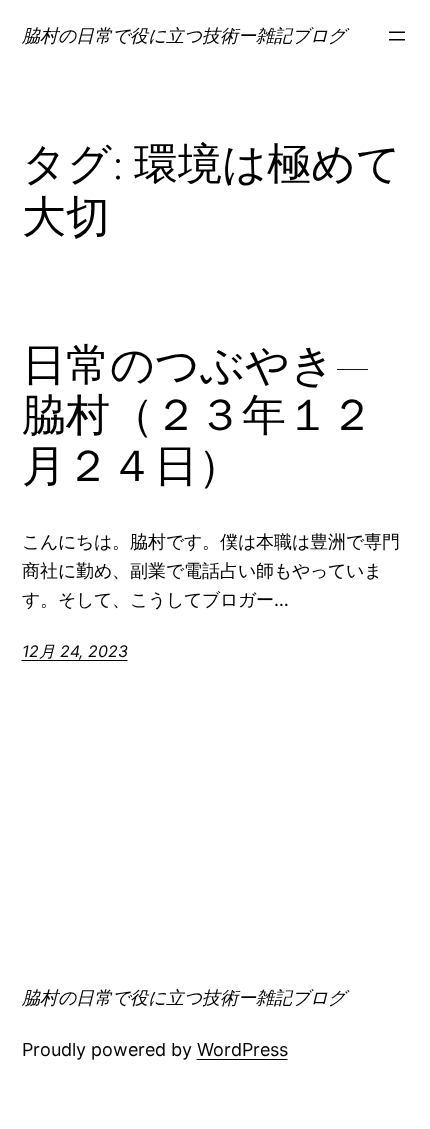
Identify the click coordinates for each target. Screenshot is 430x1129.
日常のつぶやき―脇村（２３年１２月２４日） (198, 416)
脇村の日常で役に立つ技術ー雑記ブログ (184, 35)
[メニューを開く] (397, 36)
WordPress (242, 1049)
